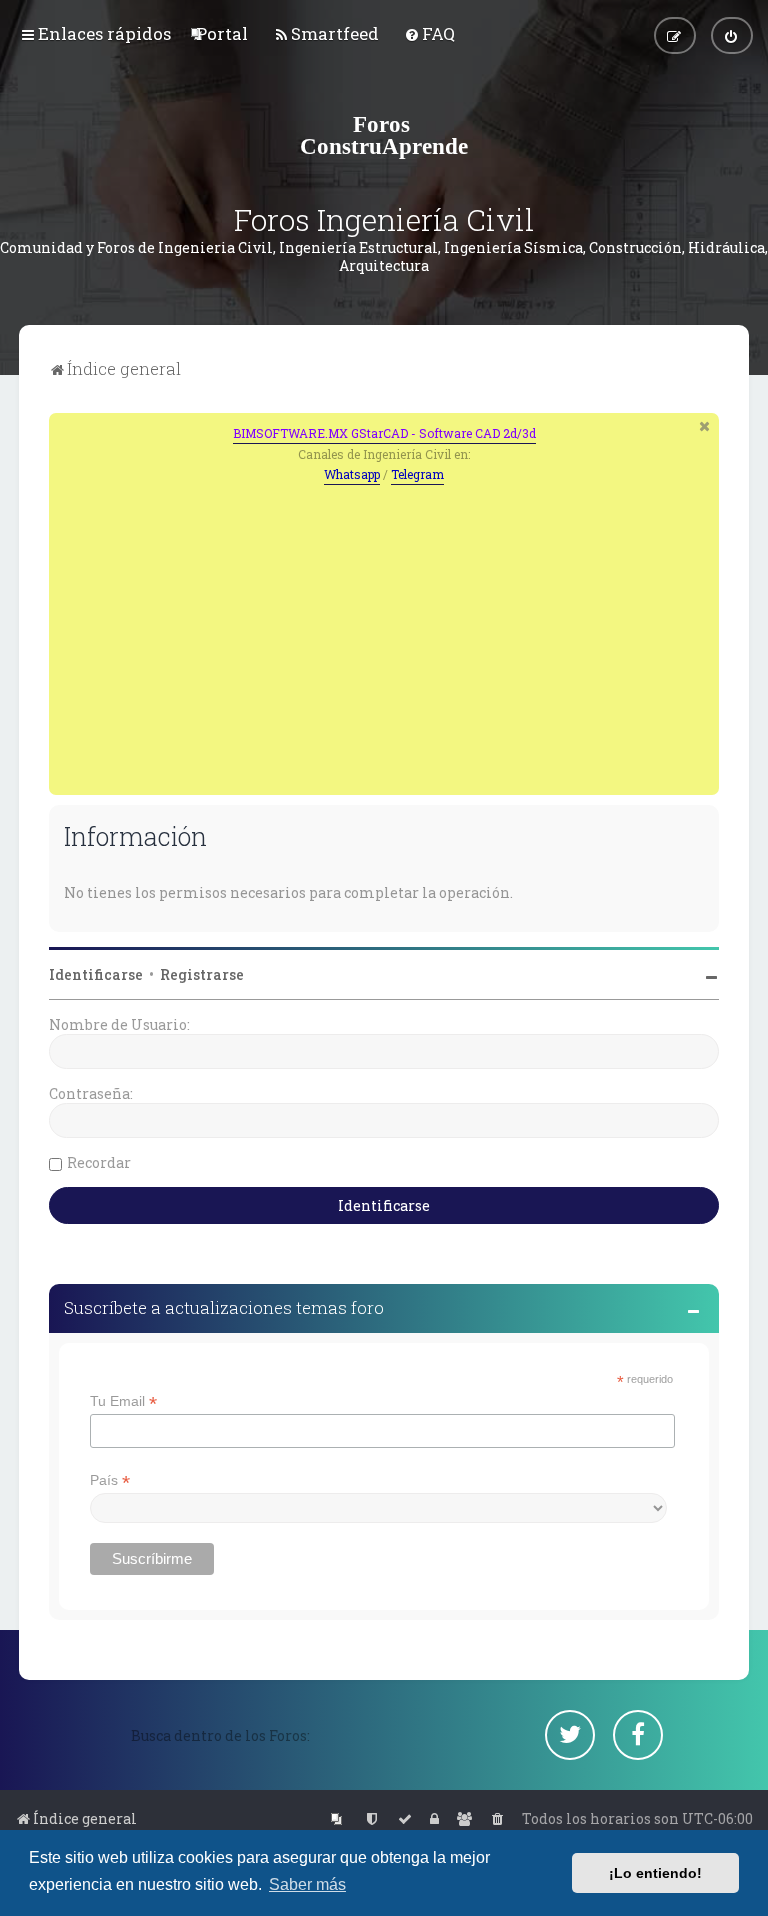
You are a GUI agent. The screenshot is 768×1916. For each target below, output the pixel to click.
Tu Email (123, 1401)
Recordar (99, 1162)
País (110, 1480)
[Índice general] (384, 135)
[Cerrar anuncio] (706, 426)
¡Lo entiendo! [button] (655, 1873)
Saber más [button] (307, 1884)
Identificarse (96, 974)
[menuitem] (222, 33)
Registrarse (202, 974)
